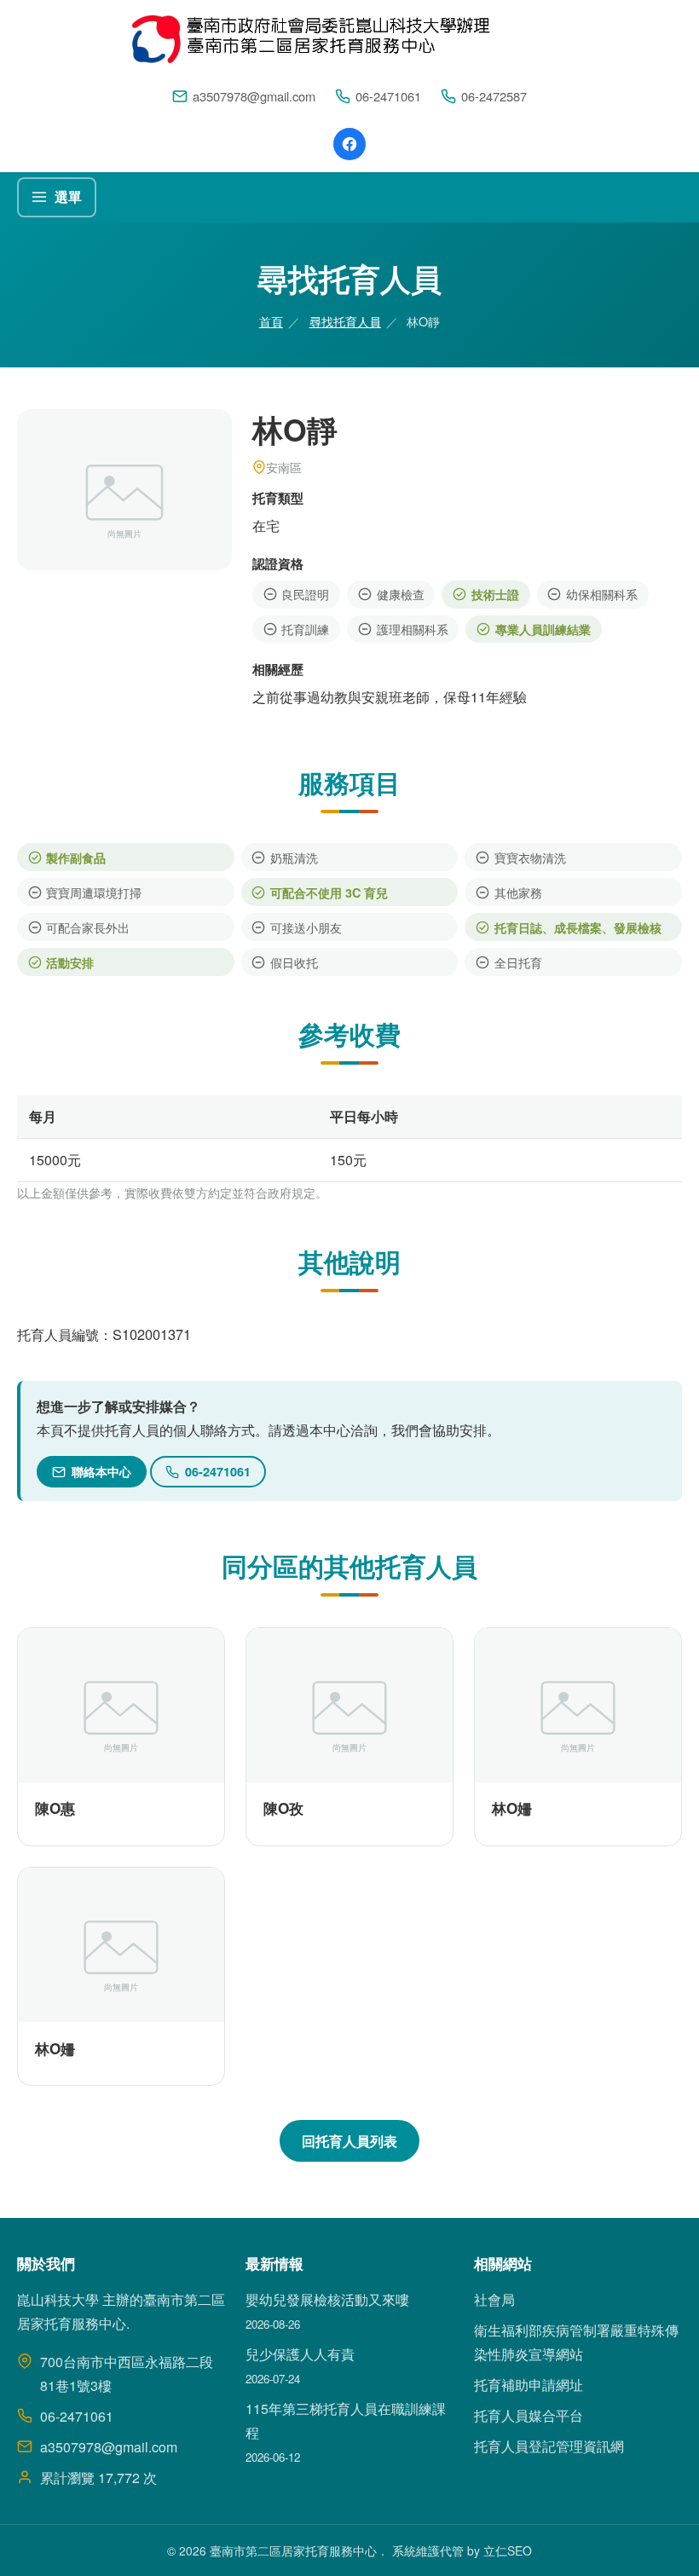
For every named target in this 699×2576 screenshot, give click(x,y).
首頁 (271, 321)
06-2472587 (494, 96)
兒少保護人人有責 (300, 2354)
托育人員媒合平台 (529, 2415)
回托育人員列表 (349, 2141)
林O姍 (512, 1808)
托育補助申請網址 (529, 2385)
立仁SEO (508, 2550)
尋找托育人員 (345, 321)
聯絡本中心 (101, 1471)
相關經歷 (278, 669)
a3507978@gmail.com (254, 96)
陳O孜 (283, 1808)
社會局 (494, 2299)
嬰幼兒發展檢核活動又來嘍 (327, 2299)
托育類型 (278, 498)
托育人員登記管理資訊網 (549, 2446)
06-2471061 (388, 96)
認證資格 (278, 563)
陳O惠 (55, 1808)
